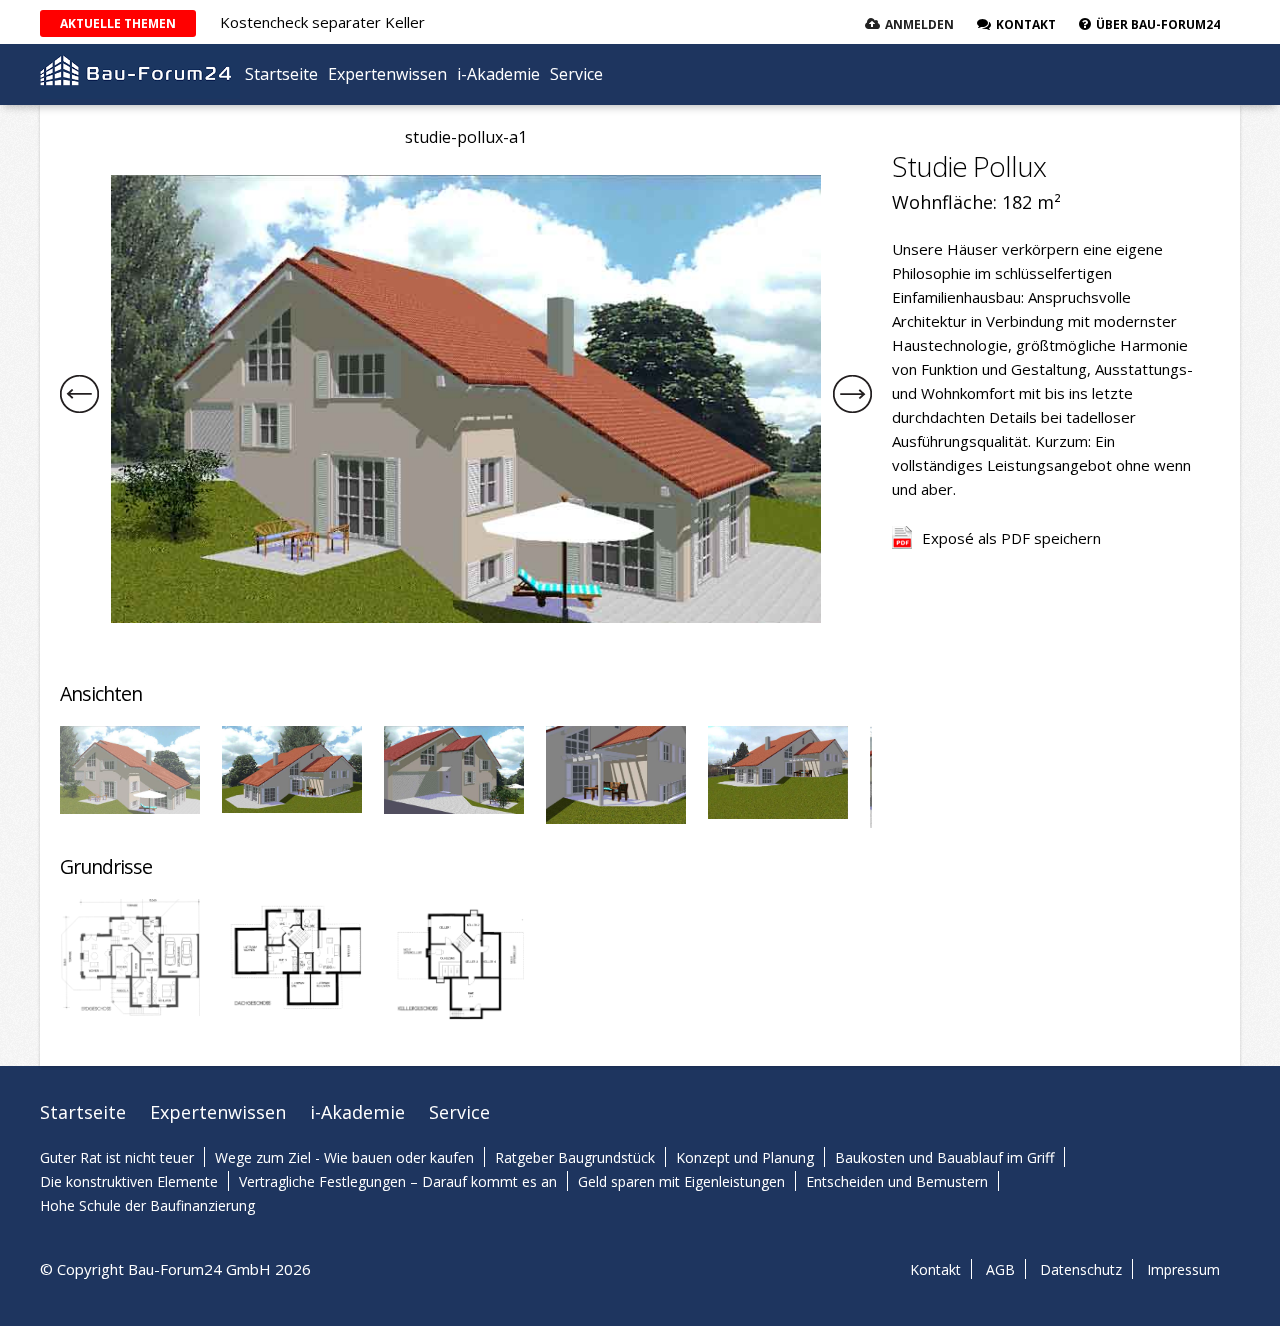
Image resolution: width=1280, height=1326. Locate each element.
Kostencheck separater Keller (322, 22)
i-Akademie (498, 74)
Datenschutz (1081, 1269)
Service (576, 74)
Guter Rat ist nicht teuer (117, 1157)
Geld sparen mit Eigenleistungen (681, 1181)
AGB (1000, 1269)
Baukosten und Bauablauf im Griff (944, 1157)
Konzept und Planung (745, 1157)
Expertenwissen (387, 74)
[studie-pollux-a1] (466, 617)
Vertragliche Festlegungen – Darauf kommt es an (398, 1181)
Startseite (281, 74)
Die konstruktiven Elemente (129, 1181)
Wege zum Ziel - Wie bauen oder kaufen (344, 1157)
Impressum (1183, 1269)
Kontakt (935, 1269)
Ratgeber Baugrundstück (575, 1157)
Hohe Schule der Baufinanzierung (147, 1205)
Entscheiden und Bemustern (897, 1181)
